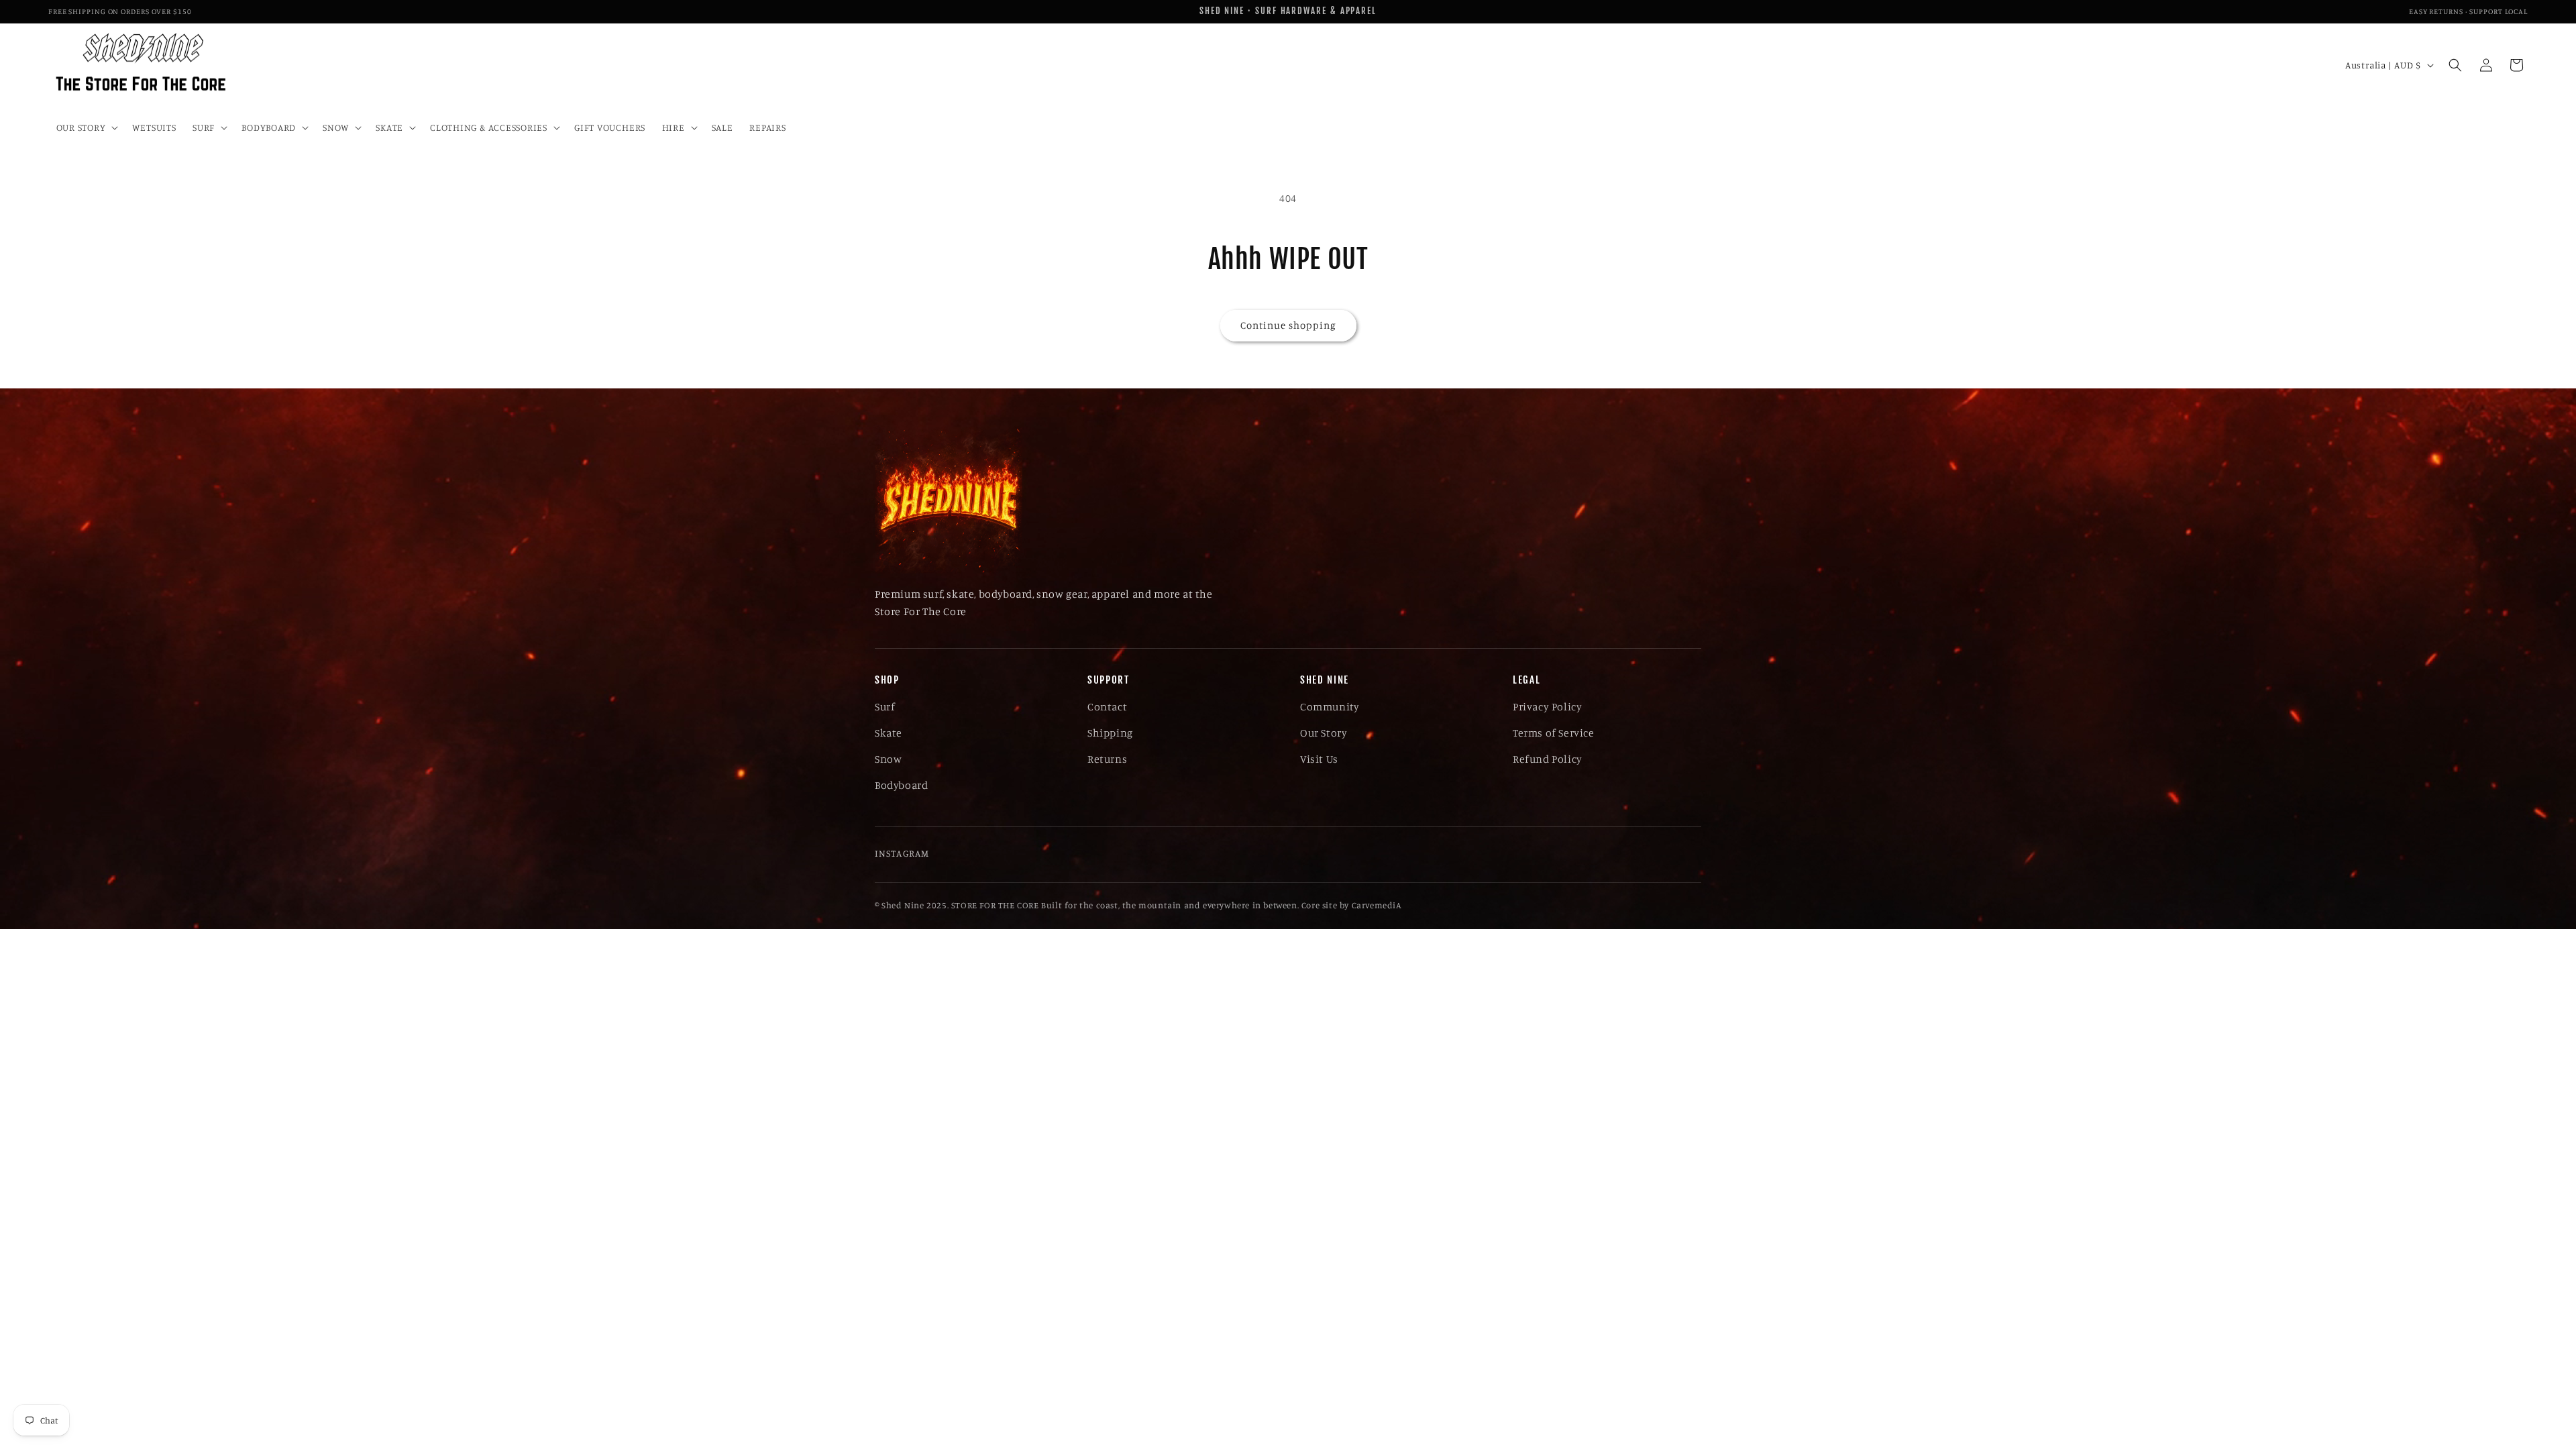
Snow (888, 759)
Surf (885, 706)
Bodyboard (901, 785)
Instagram (902, 853)
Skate (889, 733)
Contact (1107, 706)
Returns (1107, 759)
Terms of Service (1554, 733)
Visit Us (1319, 759)
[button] (86, 127)
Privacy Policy (1547, 706)
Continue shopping (1288, 325)
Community (1330, 706)
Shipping (1110, 733)
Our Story (1324, 733)
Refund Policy (1548, 759)
